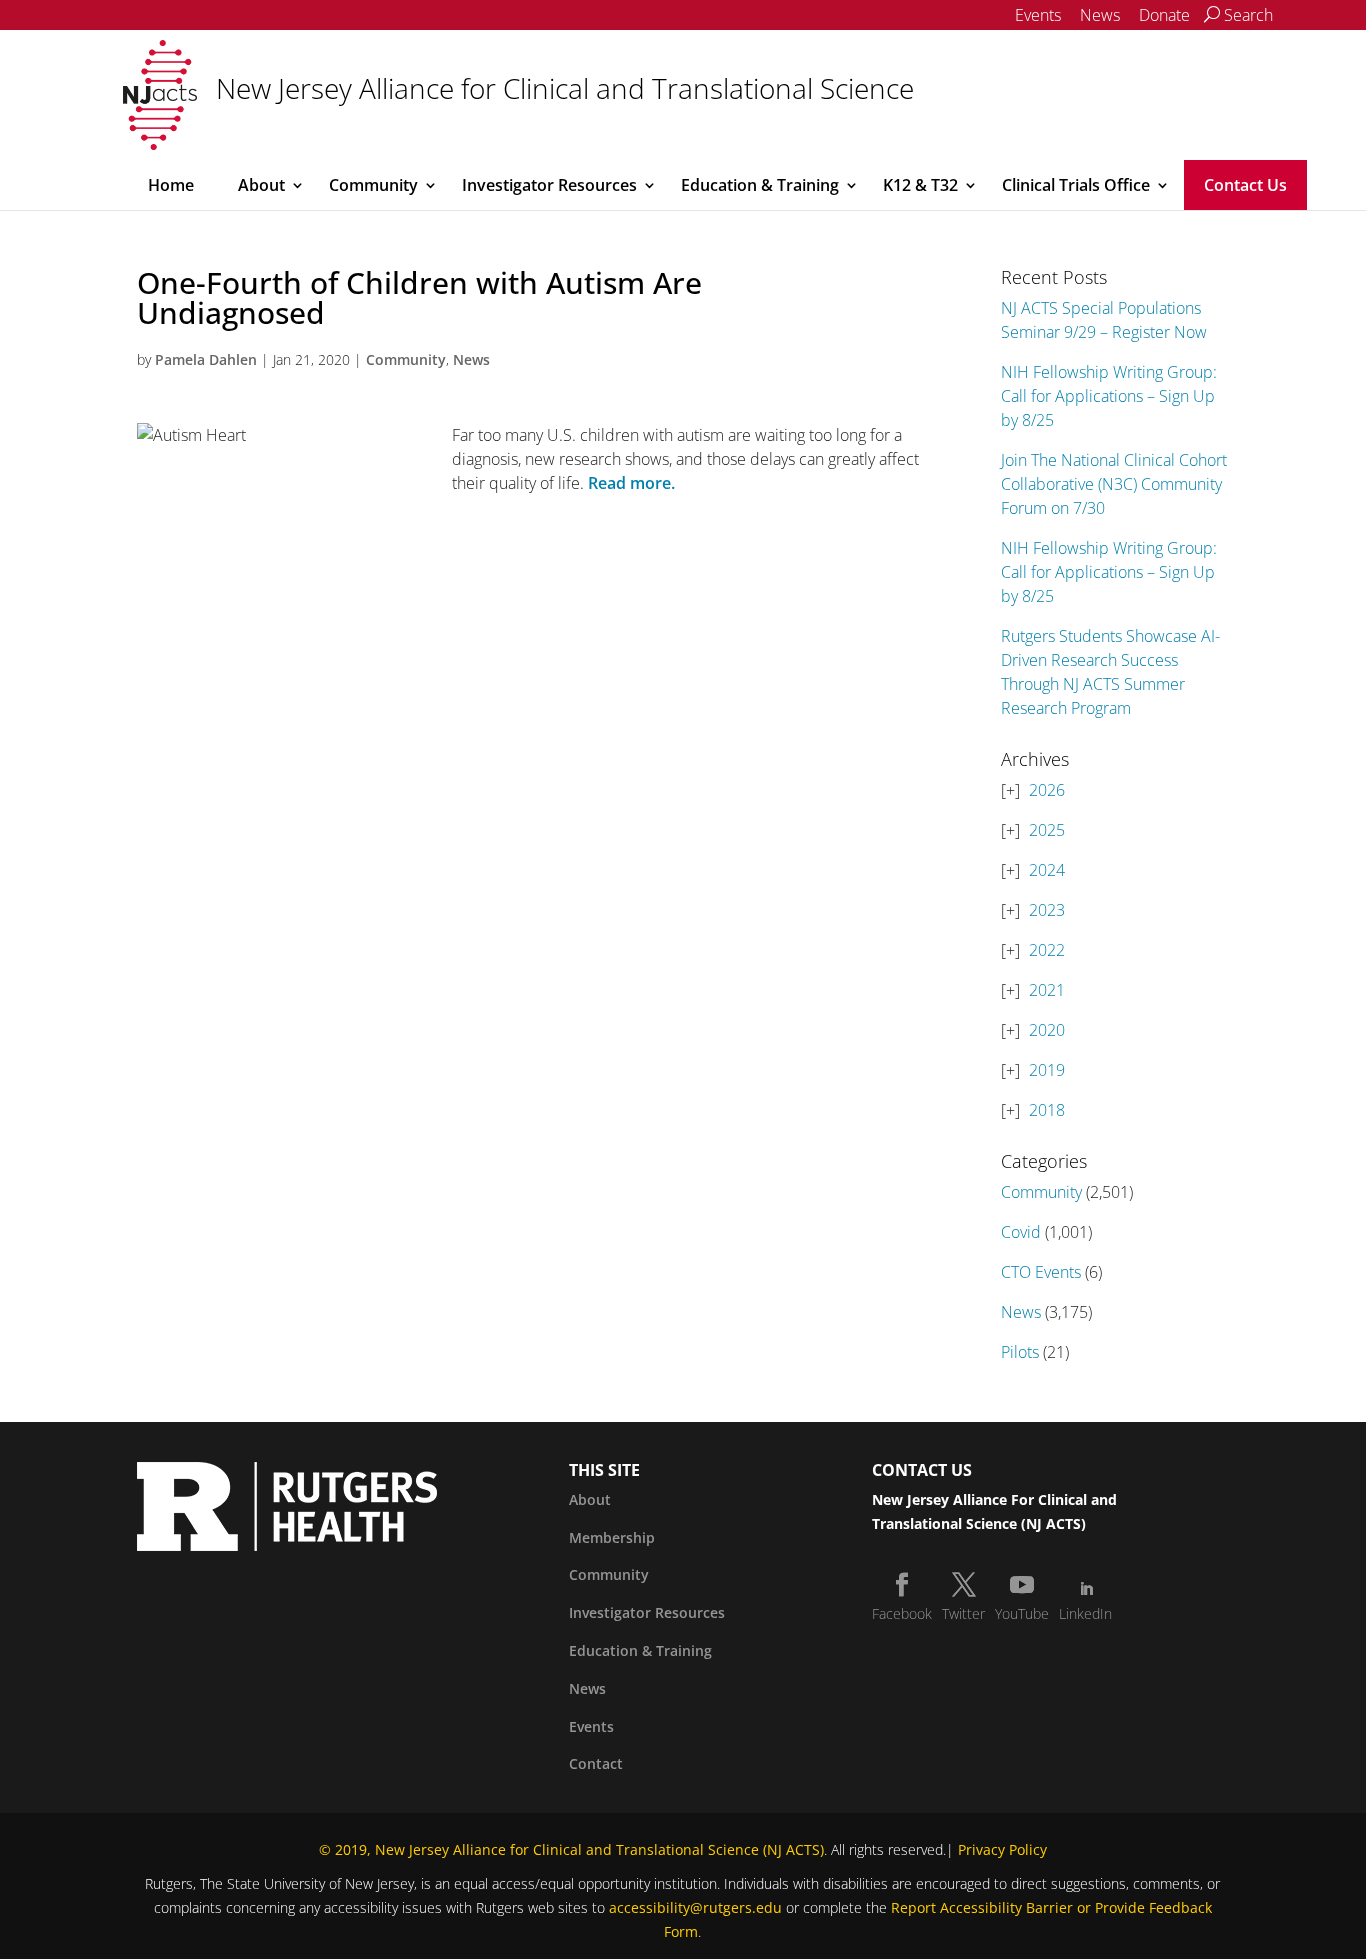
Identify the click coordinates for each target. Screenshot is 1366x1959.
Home (171, 185)
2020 (1047, 1030)
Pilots (1020, 1352)
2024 (1047, 870)
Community (373, 185)
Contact (596, 1763)
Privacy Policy (1002, 1849)
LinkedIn (1085, 1613)
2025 (1047, 830)
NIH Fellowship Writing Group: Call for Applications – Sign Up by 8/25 (1109, 396)
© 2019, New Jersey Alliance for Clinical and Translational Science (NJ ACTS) (571, 1849)
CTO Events (1041, 1272)
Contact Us (1245, 185)
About (261, 185)
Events (1038, 15)
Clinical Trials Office (1076, 185)
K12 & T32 (920, 185)
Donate (1164, 15)
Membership (612, 1537)
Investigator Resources (549, 185)
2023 (1047, 910)
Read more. (631, 483)
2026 (1047, 790)
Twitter (963, 1613)
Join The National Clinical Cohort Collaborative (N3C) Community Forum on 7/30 (1114, 484)
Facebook (902, 1613)
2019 (1047, 1070)
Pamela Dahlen (206, 359)
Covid (1021, 1232)
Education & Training (760, 185)
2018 (1047, 1110)
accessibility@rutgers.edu (695, 1907)
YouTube (1022, 1613)
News (1100, 15)
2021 (1047, 990)
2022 (1047, 950)
